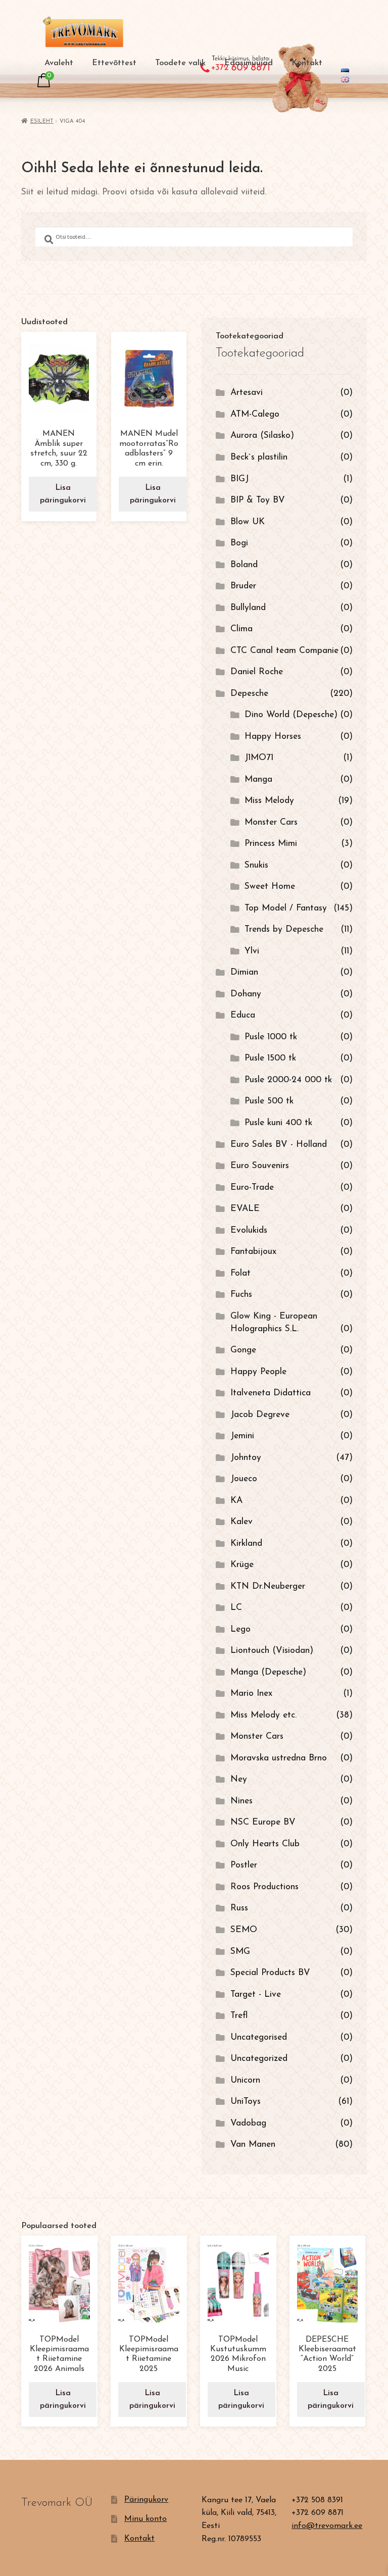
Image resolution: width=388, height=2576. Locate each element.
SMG (240, 1952)
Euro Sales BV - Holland (279, 1145)
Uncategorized (259, 2059)
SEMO (244, 1930)
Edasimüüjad (249, 63)
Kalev (241, 1522)
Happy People (258, 1372)
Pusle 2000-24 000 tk (288, 1080)
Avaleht (59, 63)
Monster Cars (271, 822)
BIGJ (239, 479)
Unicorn (245, 2080)
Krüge (242, 1565)
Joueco (244, 1479)
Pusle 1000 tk (271, 1037)
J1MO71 (259, 758)
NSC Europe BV (263, 1822)
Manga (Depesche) (268, 1672)
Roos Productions (264, 1887)
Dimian (244, 972)
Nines (241, 1801)
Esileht (42, 121)
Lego (240, 1629)
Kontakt (307, 63)
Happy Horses (273, 737)
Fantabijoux (253, 1252)
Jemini (242, 1436)
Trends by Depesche (284, 929)
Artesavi (247, 393)
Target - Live (256, 1994)
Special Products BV (270, 1973)
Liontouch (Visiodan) (272, 1651)
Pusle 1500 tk (270, 1058)
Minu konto (145, 2519)
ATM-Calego (255, 414)
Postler (244, 1865)
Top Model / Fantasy (286, 908)
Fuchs (241, 1295)
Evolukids (249, 1230)
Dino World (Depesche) (291, 715)
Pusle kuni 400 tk (278, 1123)
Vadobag (248, 2123)
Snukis (256, 865)
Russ (239, 1908)
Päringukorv (146, 2500)
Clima (241, 629)
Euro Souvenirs (260, 1166)
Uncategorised (259, 2037)
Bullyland (248, 608)
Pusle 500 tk (269, 1101)
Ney (239, 1779)
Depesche (249, 694)
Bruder (243, 586)
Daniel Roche (257, 672)
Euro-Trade (252, 1188)
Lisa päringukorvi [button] (63, 494)
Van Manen (253, 2144)
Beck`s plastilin (259, 457)
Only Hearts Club (265, 1844)
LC (236, 1608)
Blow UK (248, 522)
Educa (243, 1015)
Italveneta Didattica (271, 1393)
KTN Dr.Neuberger (268, 1586)
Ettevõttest (114, 63)
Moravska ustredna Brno (279, 1758)
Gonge (243, 1350)
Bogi (239, 543)
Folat (240, 1273)
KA (236, 1501)
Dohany (246, 994)
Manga (258, 779)
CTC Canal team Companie (284, 651)
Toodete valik (180, 63)
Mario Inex (251, 1694)
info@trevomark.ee (327, 2526)
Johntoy (246, 1458)
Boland (244, 565)
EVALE (245, 1209)
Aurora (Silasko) (262, 436)
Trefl (239, 2016)
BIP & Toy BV (258, 500)
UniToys (246, 2102)
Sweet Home (270, 887)
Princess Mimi (271, 844)
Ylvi (252, 951)
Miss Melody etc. (263, 1715)
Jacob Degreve (260, 1415)
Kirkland (246, 1544)
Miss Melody (269, 801)
